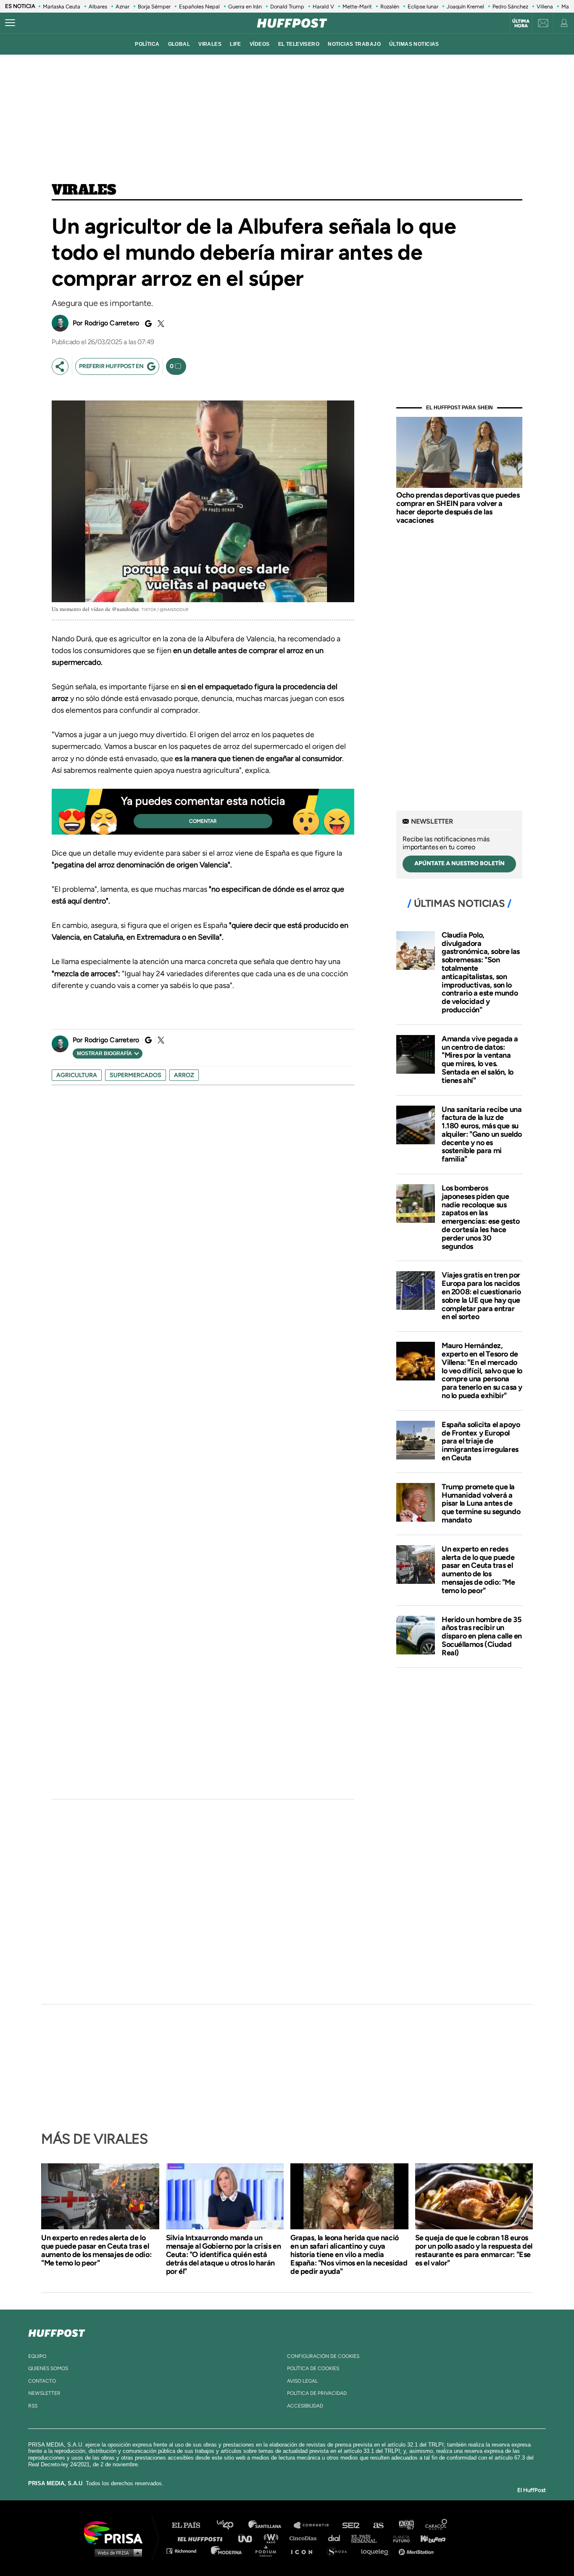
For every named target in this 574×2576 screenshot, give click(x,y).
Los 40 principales (231, 2525)
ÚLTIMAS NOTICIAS (414, 44)
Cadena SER (351, 2525)
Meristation (417, 2551)
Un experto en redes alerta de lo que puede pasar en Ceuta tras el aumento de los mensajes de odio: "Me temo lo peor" (478, 1570)
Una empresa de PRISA (116, 2532)
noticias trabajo (354, 44)
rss (33, 2406)
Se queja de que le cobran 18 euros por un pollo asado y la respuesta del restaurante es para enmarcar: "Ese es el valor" (474, 2250)
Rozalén (390, 7)
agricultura (77, 1075)
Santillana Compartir (315, 2525)
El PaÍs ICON (305, 2551)
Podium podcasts (269, 2551)
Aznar (122, 7)
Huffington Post (202, 2538)
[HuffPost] (57, 2331)
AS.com (378, 2525)
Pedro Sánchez (510, 7)
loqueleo (377, 2551)
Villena (545, 7)
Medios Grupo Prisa (116, 2552)
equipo (37, 2356)
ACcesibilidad (305, 2406)
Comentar (203, 821)
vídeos (260, 44)
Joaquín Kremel (465, 7)
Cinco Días (305, 2538)
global (179, 44)
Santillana (271, 2525)
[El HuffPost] (292, 23)
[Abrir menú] (10, 23)
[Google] (147, 324)
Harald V (323, 7)
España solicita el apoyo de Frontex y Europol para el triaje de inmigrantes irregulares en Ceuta (481, 1441)
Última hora (521, 24)
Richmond (186, 2551)
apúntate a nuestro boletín (459, 863)
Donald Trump (287, 7)
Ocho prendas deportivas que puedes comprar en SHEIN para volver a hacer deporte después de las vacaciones (458, 507)
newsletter (44, 2393)
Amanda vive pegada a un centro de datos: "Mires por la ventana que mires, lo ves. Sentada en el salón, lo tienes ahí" (480, 1060)
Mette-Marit (357, 7)
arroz (184, 1075)
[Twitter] (160, 324)
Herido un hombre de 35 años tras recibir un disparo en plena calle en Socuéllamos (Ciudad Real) (482, 1636)
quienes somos (48, 2368)
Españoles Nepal (199, 7)
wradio (273, 2538)
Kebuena (429, 2538)
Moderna (227, 2551)
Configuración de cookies (323, 2356)
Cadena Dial (337, 2538)
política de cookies (313, 2368)
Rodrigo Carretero (112, 323)
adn (406, 2525)
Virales (84, 190)
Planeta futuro (399, 2538)
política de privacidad (317, 2393)
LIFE (236, 44)
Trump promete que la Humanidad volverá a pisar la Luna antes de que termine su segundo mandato (481, 1503)
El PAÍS (191, 2525)
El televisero (299, 44)
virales (210, 44)
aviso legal (302, 2381)
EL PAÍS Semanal (368, 2538)
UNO (249, 2538)
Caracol (437, 2525)
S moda (340, 2551)
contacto (42, 2381)
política (147, 44)
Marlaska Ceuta (62, 7)
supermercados (136, 1075)
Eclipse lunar (423, 7)
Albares (98, 7)
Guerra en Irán (245, 7)
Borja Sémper (154, 7)
